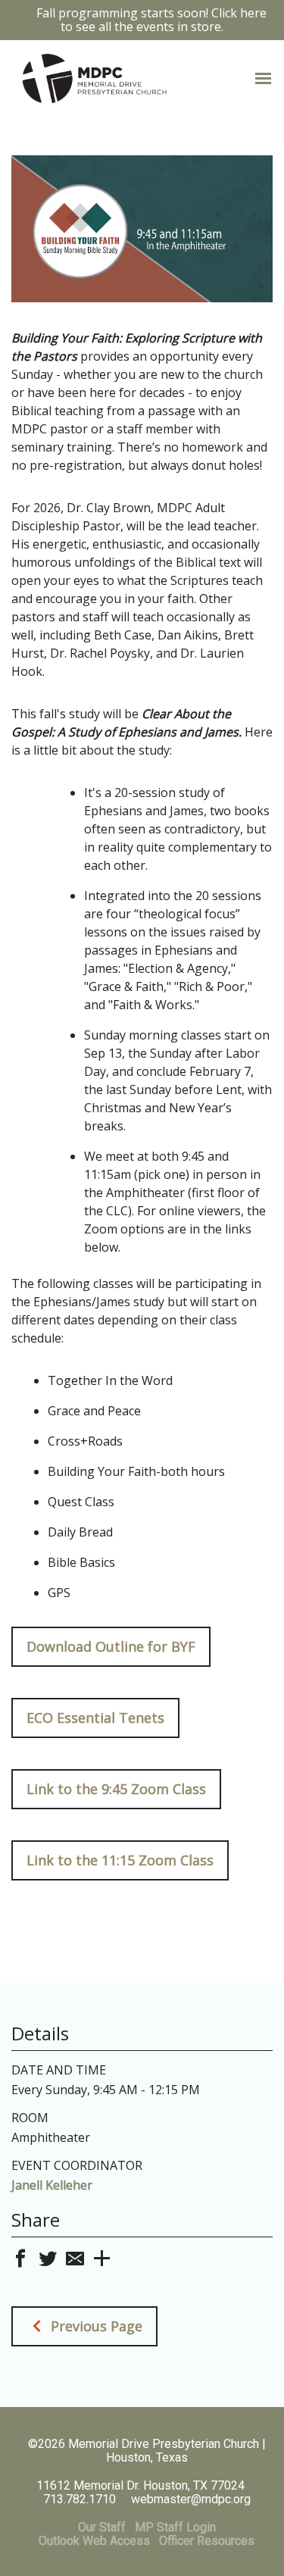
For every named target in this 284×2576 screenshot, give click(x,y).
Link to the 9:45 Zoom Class (116, 1789)
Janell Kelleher (52, 2185)
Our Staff (102, 2527)
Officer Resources (207, 2541)
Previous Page (95, 2326)
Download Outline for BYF (111, 1646)
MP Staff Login (175, 2527)
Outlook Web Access (94, 2541)
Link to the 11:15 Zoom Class (120, 1860)
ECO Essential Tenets (95, 1718)
